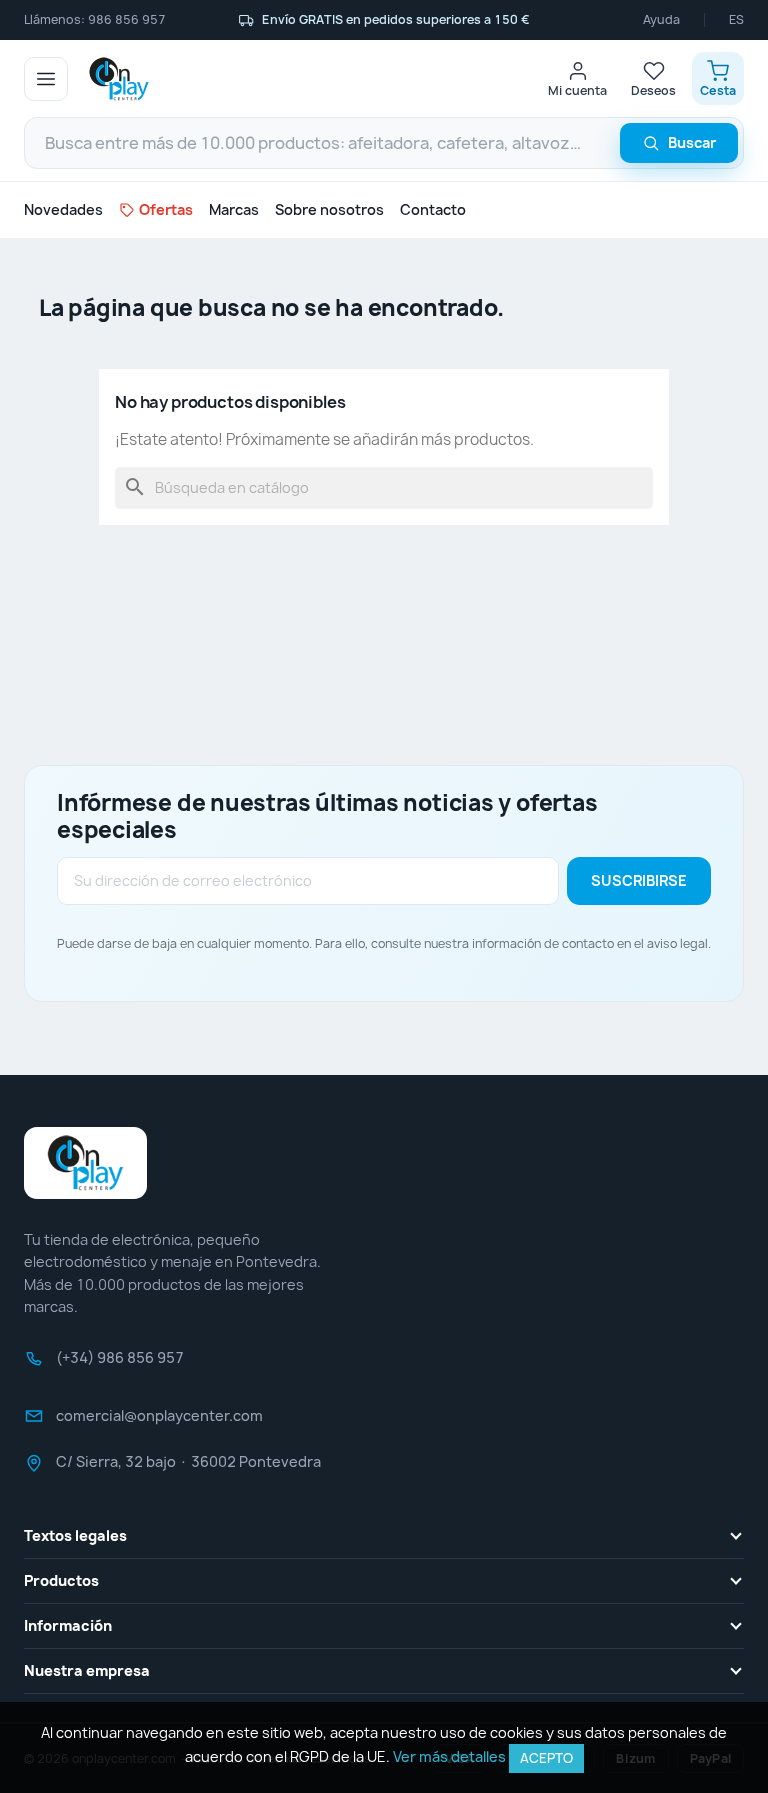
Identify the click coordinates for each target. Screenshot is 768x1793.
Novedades (63, 209)
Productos (61, 1580)
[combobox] (384, 143)
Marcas (234, 209)
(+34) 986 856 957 (120, 1364)
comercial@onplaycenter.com (159, 1422)
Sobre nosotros (329, 209)
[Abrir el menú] (46, 79)
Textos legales (75, 1535)
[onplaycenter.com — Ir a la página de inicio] (119, 79)
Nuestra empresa (87, 1670)
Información (68, 1625)
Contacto (433, 209)
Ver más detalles (449, 1756)
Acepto (546, 1758)
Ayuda (661, 20)
